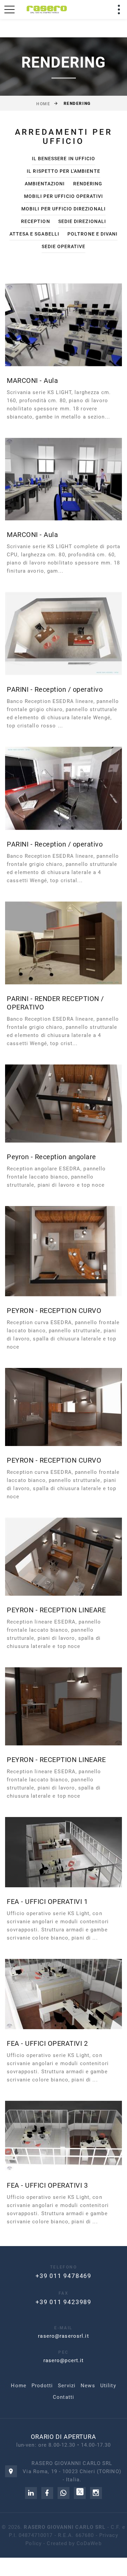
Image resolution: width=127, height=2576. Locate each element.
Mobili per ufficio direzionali (63, 209)
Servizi (67, 2386)
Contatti (63, 2397)
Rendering (88, 184)
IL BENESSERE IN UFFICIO (63, 159)
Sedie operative (64, 246)
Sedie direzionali (82, 221)
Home (43, 104)
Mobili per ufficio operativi (63, 196)
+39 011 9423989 (63, 2302)
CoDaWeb (89, 2543)
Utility (108, 2386)
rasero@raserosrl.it (63, 2336)
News (88, 2386)
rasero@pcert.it (64, 2360)
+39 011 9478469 (63, 2276)
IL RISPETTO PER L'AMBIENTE (63, 171)
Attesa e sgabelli (34, 234)
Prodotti (42, 2386)
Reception (35, 221)
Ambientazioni (45, 184)
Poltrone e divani (92, 234)
